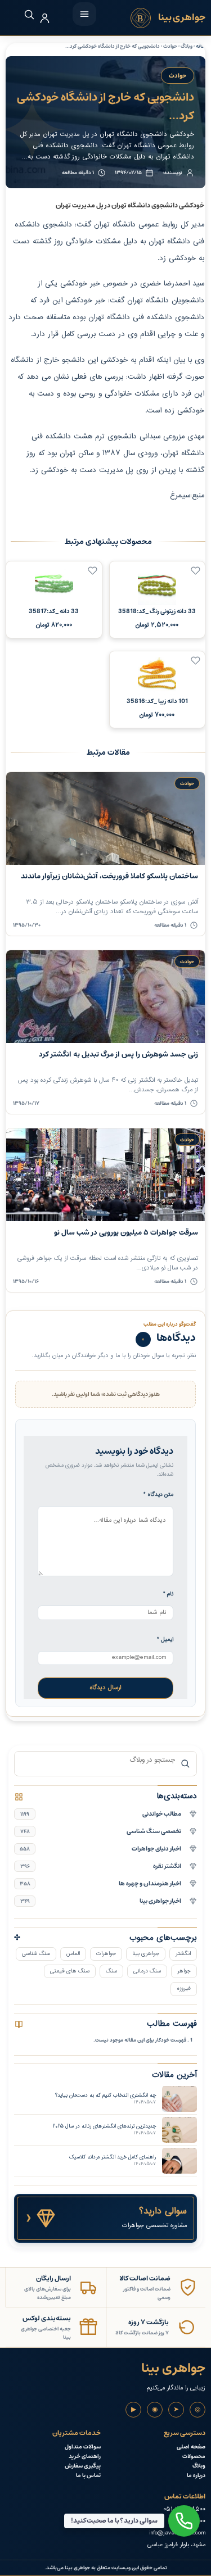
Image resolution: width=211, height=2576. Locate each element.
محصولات (194, 2457)
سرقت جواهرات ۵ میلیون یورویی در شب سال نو (126, 1233)
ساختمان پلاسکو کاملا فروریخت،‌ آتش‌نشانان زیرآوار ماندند (109, 876)
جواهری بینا (146, 1954)
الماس (73, 1954)
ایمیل (165, 1640)
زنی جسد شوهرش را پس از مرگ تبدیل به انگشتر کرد (118, 1055)
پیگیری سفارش (83, 2466)
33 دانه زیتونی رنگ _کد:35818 (157, 611)
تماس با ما (88, 2476)
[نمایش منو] (84, 14)
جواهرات (106, 1954)
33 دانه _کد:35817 (54, 611)
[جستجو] (23, 14)
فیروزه (184, 1988)
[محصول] (196, 571)
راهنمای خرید (85, 2457)
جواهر (184, 1971)
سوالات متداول (83, 2447)
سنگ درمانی (147, 1971)
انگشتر (183, 1954)
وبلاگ (199, 2466)
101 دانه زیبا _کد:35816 (157, 701)
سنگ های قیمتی (70, 1971)
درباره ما (196, 2476)
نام (168, 1594)
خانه (201, 46)
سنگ (111, 1971)
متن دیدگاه (158, 1495)
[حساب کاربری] (45, 18)
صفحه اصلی (191, 2447)
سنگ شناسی (36, 1954)
